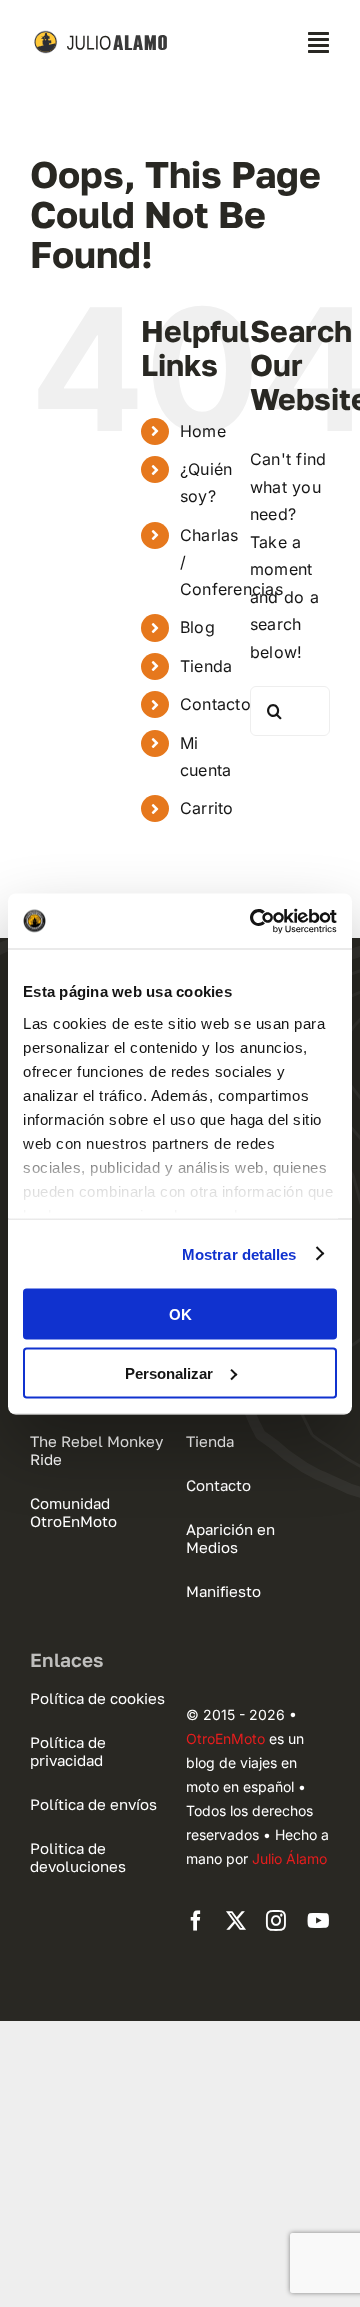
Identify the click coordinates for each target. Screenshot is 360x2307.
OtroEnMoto (225, 1738)
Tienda (206, 666)
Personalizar (169, 1372)
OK (180, 1314)
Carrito (207, 808)
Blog (197, 627)
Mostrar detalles (239, 1253)
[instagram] (276, 1921)
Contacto (215, 704)
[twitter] (236, 1921)
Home (203, 431)
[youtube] (318, 1921)
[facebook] (196, 1921)
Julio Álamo (289, 1858)
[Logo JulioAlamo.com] (102, 38)
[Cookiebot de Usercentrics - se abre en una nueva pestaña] (254, 921)
